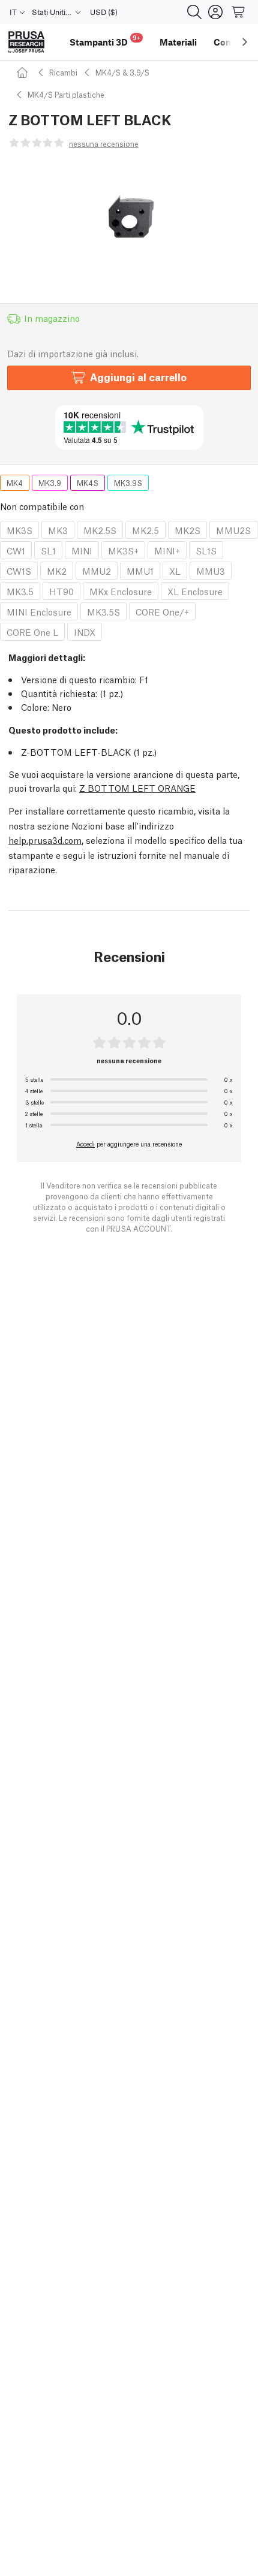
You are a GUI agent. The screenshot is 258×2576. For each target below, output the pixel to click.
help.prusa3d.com (45, 840)
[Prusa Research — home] (26, 42)
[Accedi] (215, 12)
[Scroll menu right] (245, 42)
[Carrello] (239, 12)
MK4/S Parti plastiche (66, 94)
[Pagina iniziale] (24, 72)
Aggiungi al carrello (138, 377)
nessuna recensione (104, 144)
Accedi (85, 1144)
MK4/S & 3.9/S (122, 72)
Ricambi (63, 72)
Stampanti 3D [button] (105, 40)
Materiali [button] (178, 42)
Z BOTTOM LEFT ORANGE (137, 788)
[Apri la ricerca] (194, 12)
